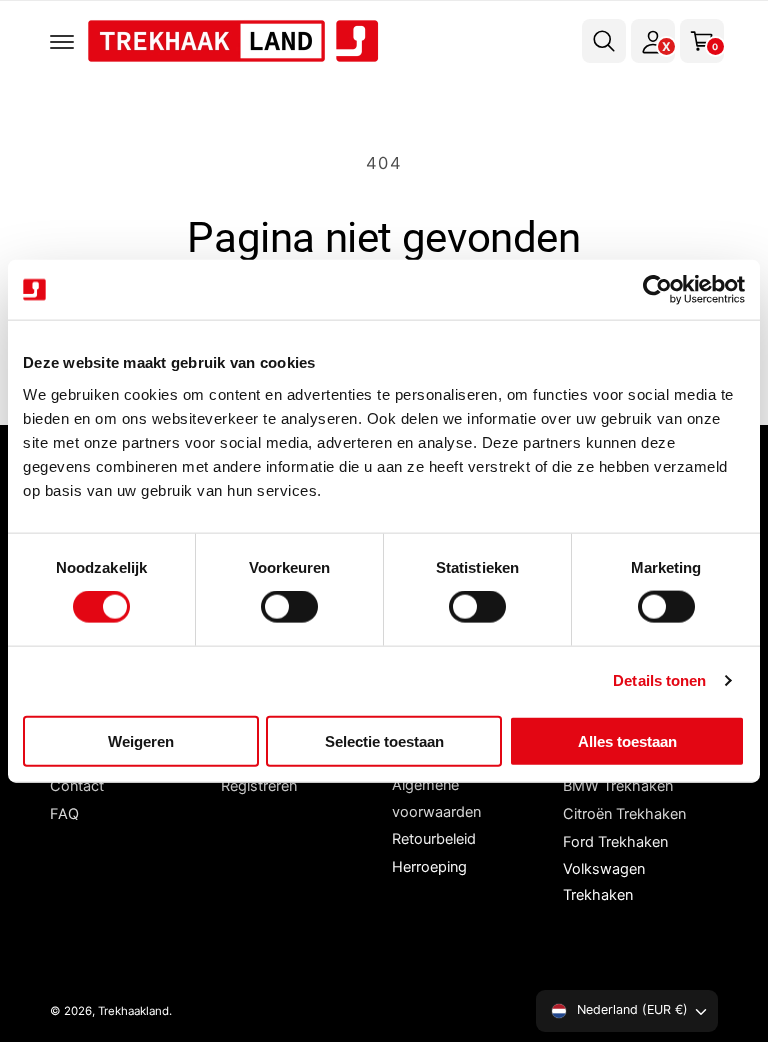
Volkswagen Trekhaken (604, 882)
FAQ (64, 814)
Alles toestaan (627, 740)
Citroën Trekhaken (624, 814)
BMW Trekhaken (618, 786)
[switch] (289, 607)
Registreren (259, 786)
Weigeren (141, 740)
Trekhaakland (133, 1011)
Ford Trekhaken (615, 842)
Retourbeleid (434, 839)
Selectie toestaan (384, 740)
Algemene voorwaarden (436, 798)
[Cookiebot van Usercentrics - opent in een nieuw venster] (657, 290)
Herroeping (429, 867)
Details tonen (659, 680)
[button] (62, 41)
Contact (77, 786)
